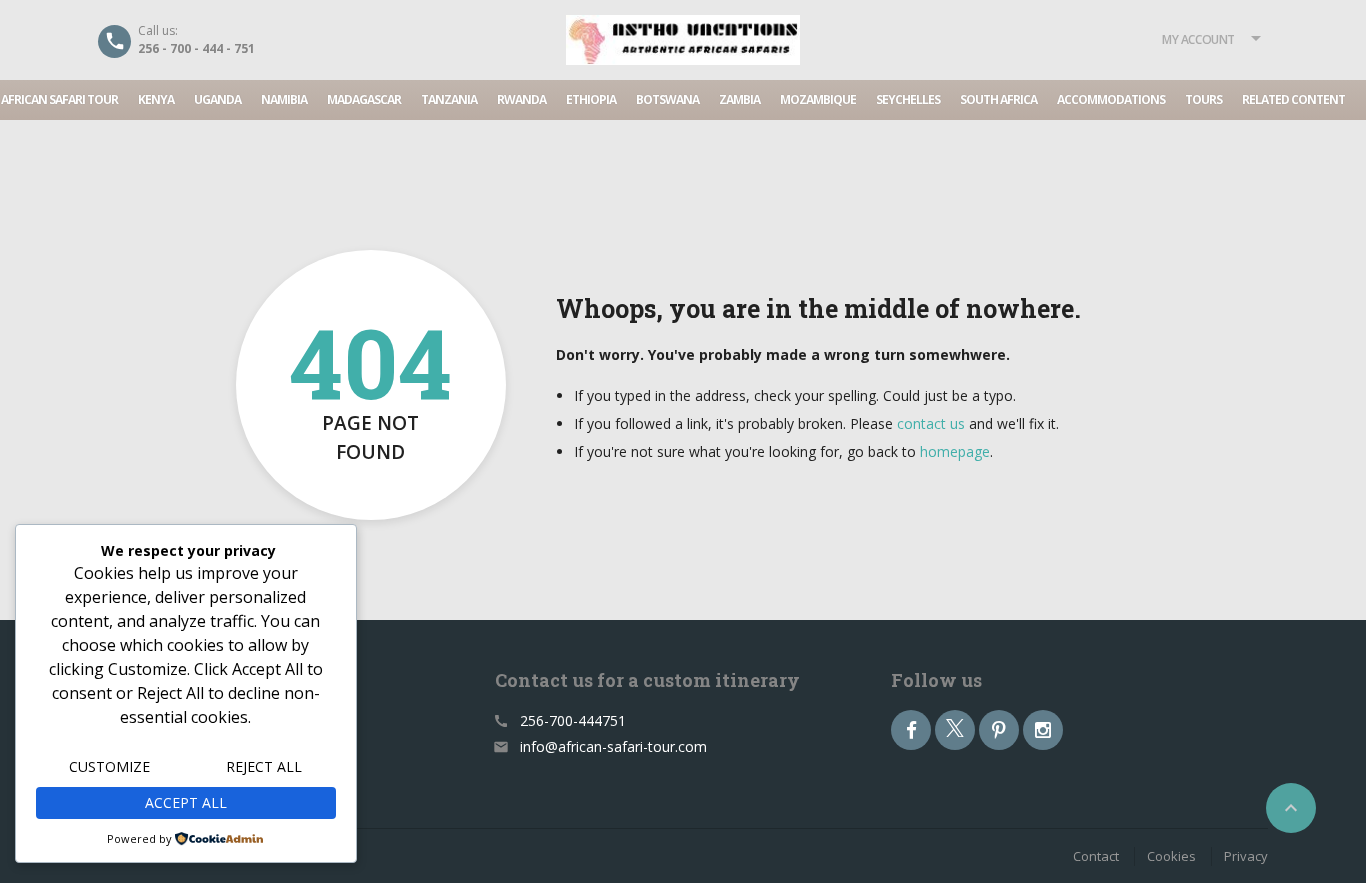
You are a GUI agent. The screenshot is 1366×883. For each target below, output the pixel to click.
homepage (955, 451)
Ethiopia (591, 99)
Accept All (186, 802)
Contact (1096, 856)
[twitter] (955, 730)
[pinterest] (999, 730)
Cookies (1171, 856)
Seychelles (908, 99)
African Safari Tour (59, 99)
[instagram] (1043, 730)
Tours (1203, 99)
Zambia (739, 99)
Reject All (264, 766)
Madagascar (364, 99)
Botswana (667, 99)
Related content (1293, 99)
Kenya (156, 99)
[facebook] (911, 730)
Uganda (217, 99)
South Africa (998, 99)
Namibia (284, 99)
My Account (1198, 39)
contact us (931, 423)
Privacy (1246, 856)
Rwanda (521, 99)
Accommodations (1111, 99)
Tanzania (449, 99)
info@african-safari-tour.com (613, 746)
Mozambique (818, 99)
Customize (109, 766)
